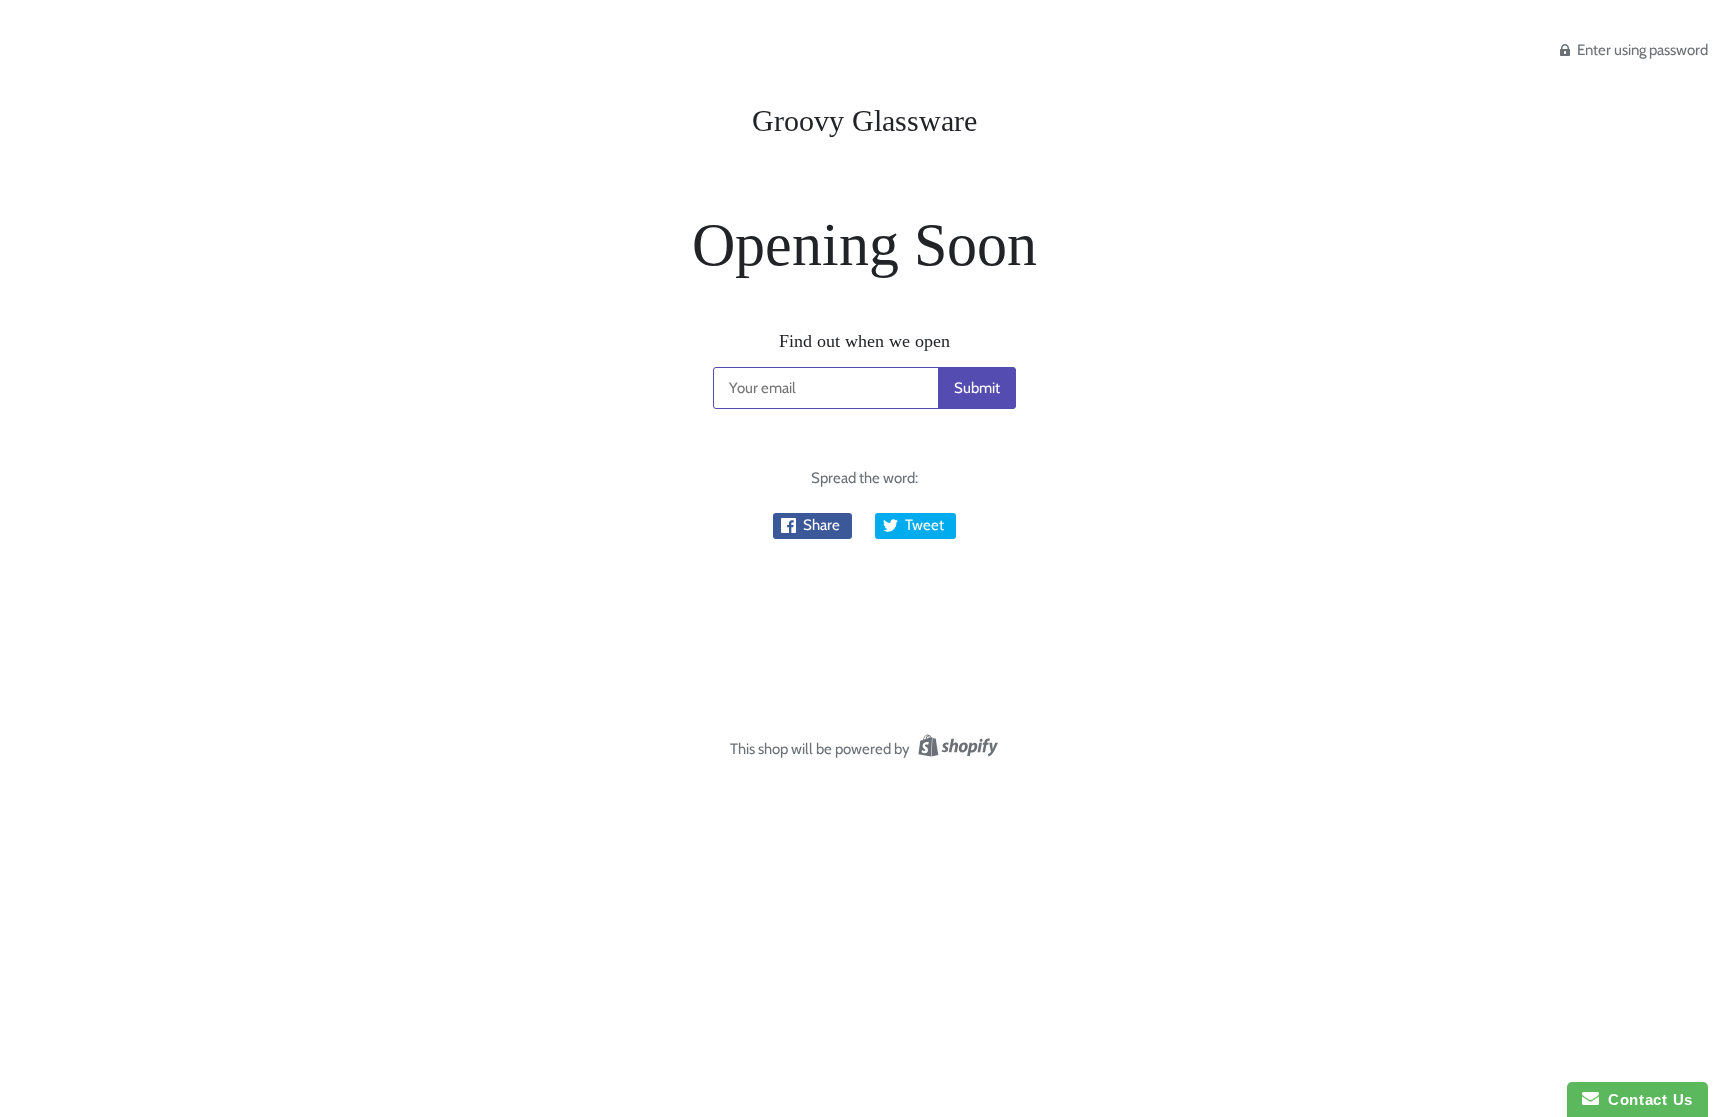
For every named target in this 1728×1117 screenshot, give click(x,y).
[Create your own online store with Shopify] (955, 749)
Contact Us (1646, 1099)
